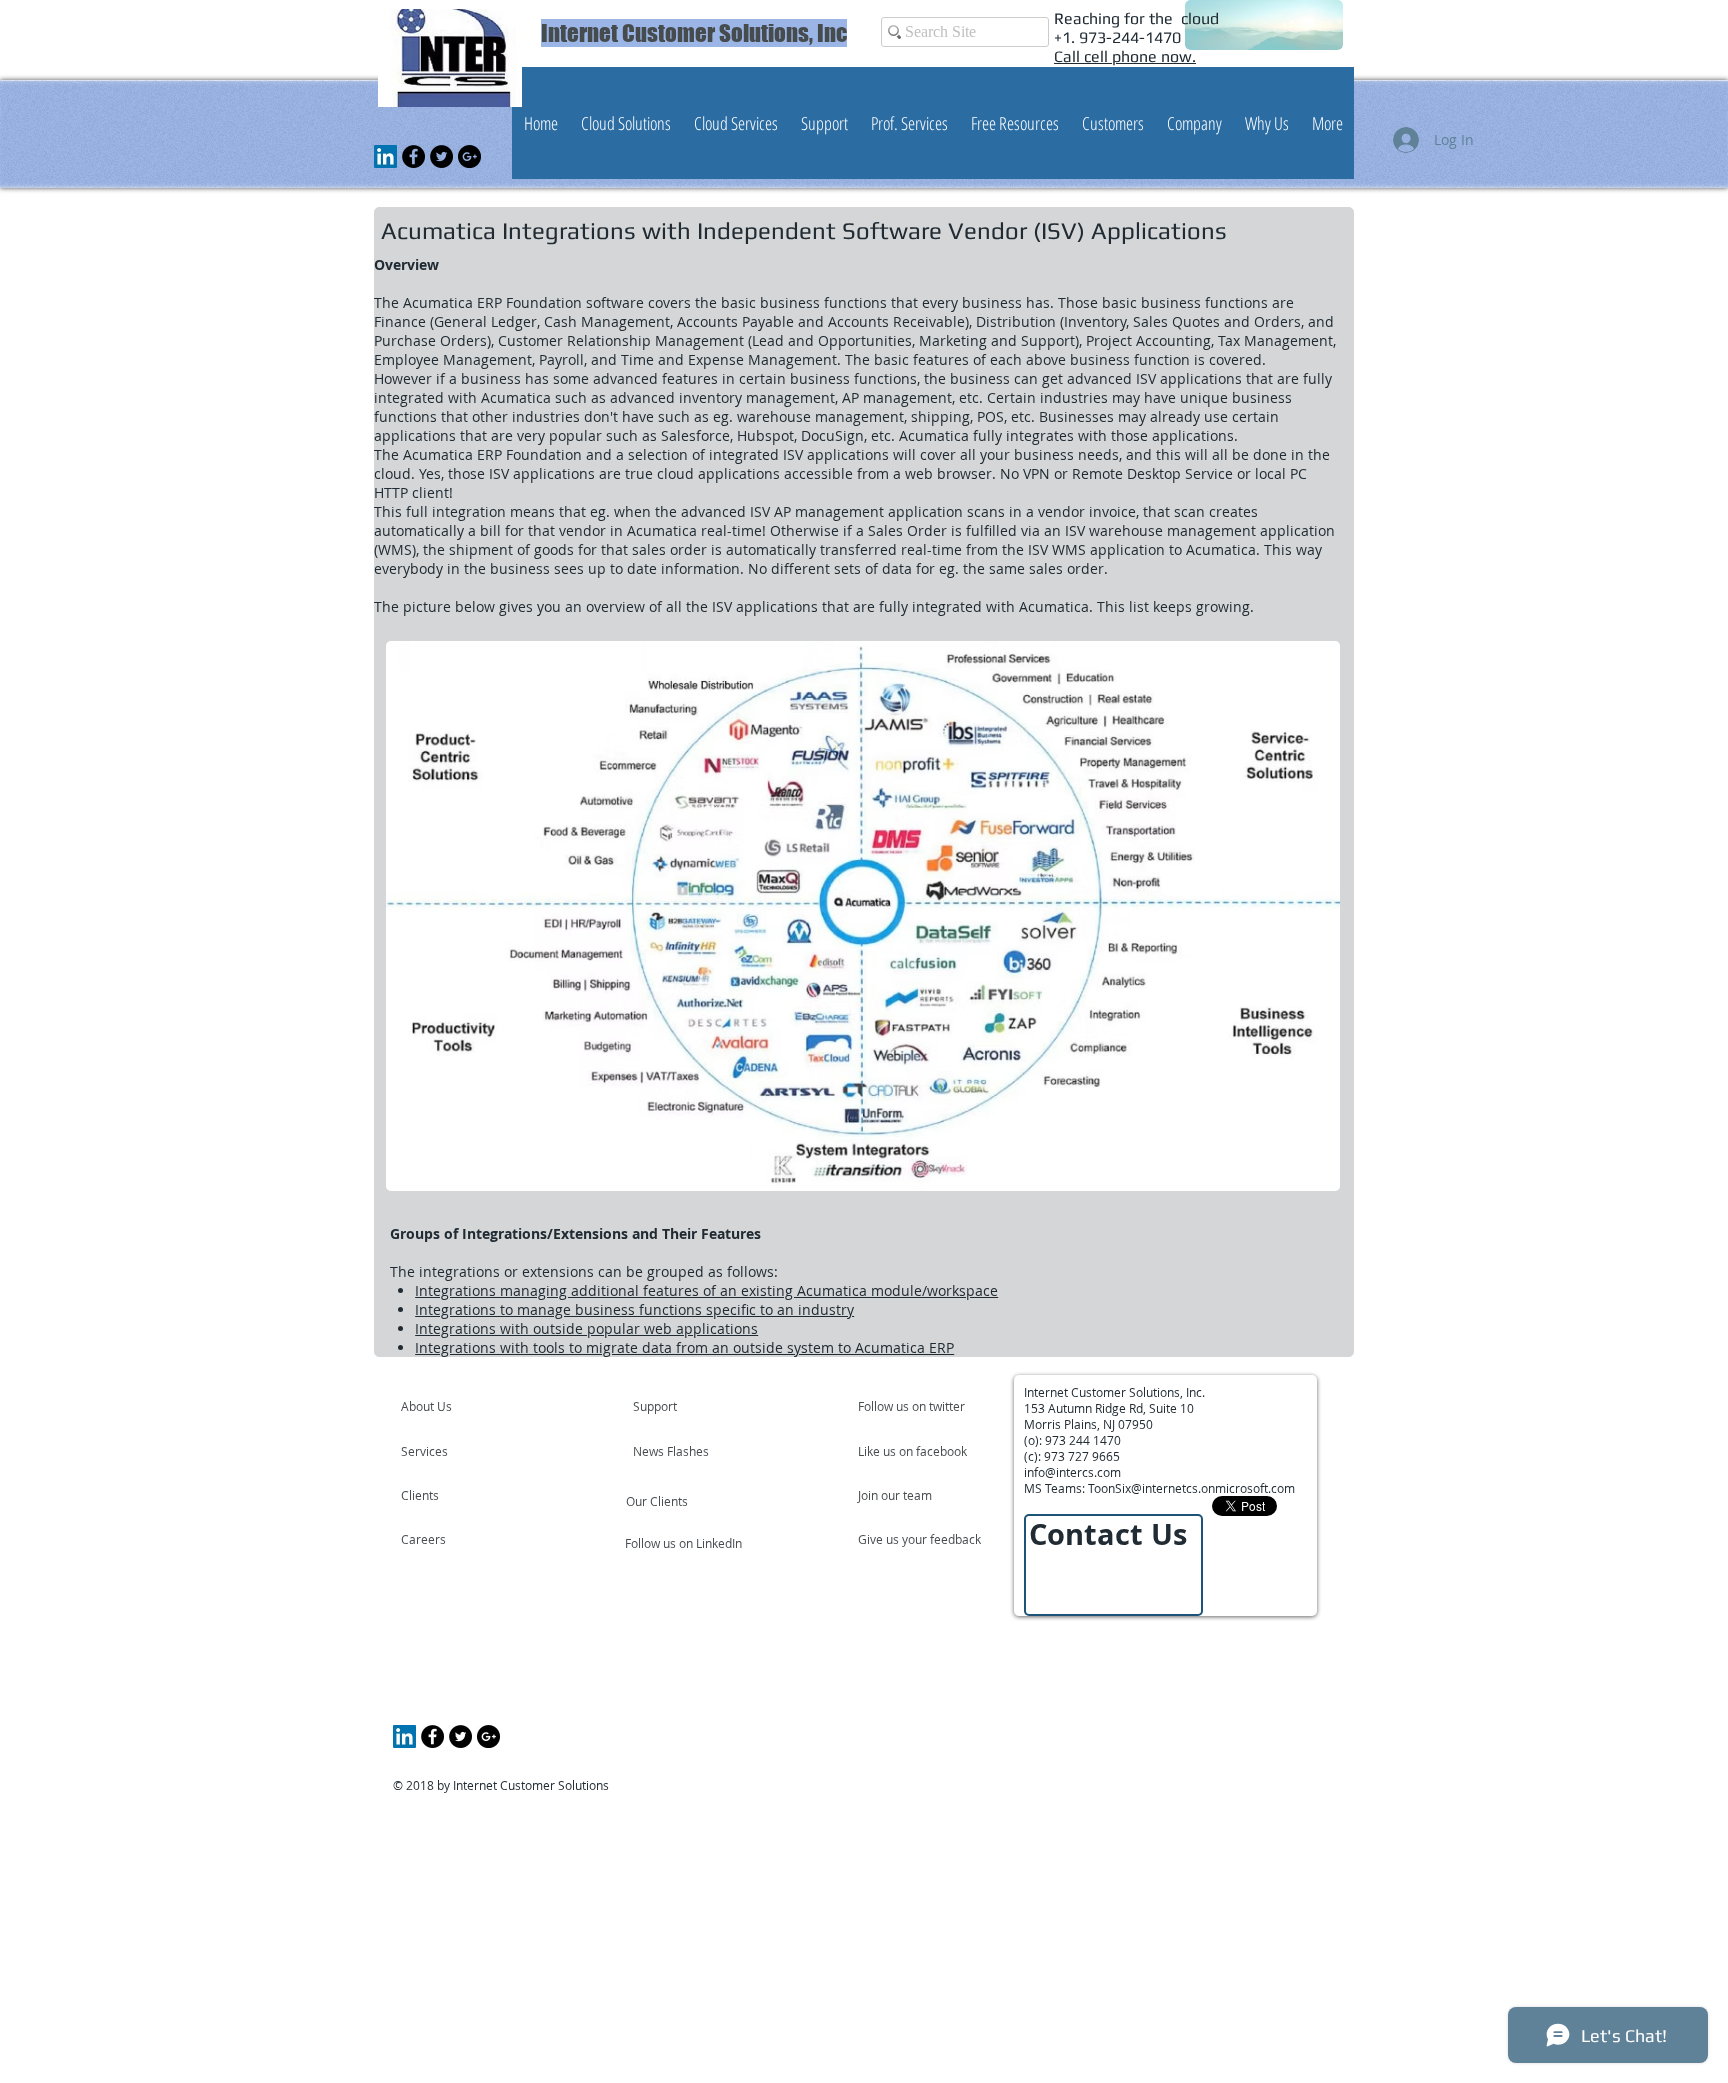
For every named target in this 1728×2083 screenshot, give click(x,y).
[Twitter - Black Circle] (441, 156)
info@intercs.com (1072, 1472)
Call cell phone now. (1125, 56)
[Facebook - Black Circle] (413, 156)
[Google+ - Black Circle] (469, 156)
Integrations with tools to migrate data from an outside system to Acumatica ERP (684, 1347)
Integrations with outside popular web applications (586, 1328)
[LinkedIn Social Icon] (385, 156)
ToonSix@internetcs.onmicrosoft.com (1191, 1488)
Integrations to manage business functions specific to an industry (634, 1309)
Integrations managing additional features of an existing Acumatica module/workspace (706, 1290)
